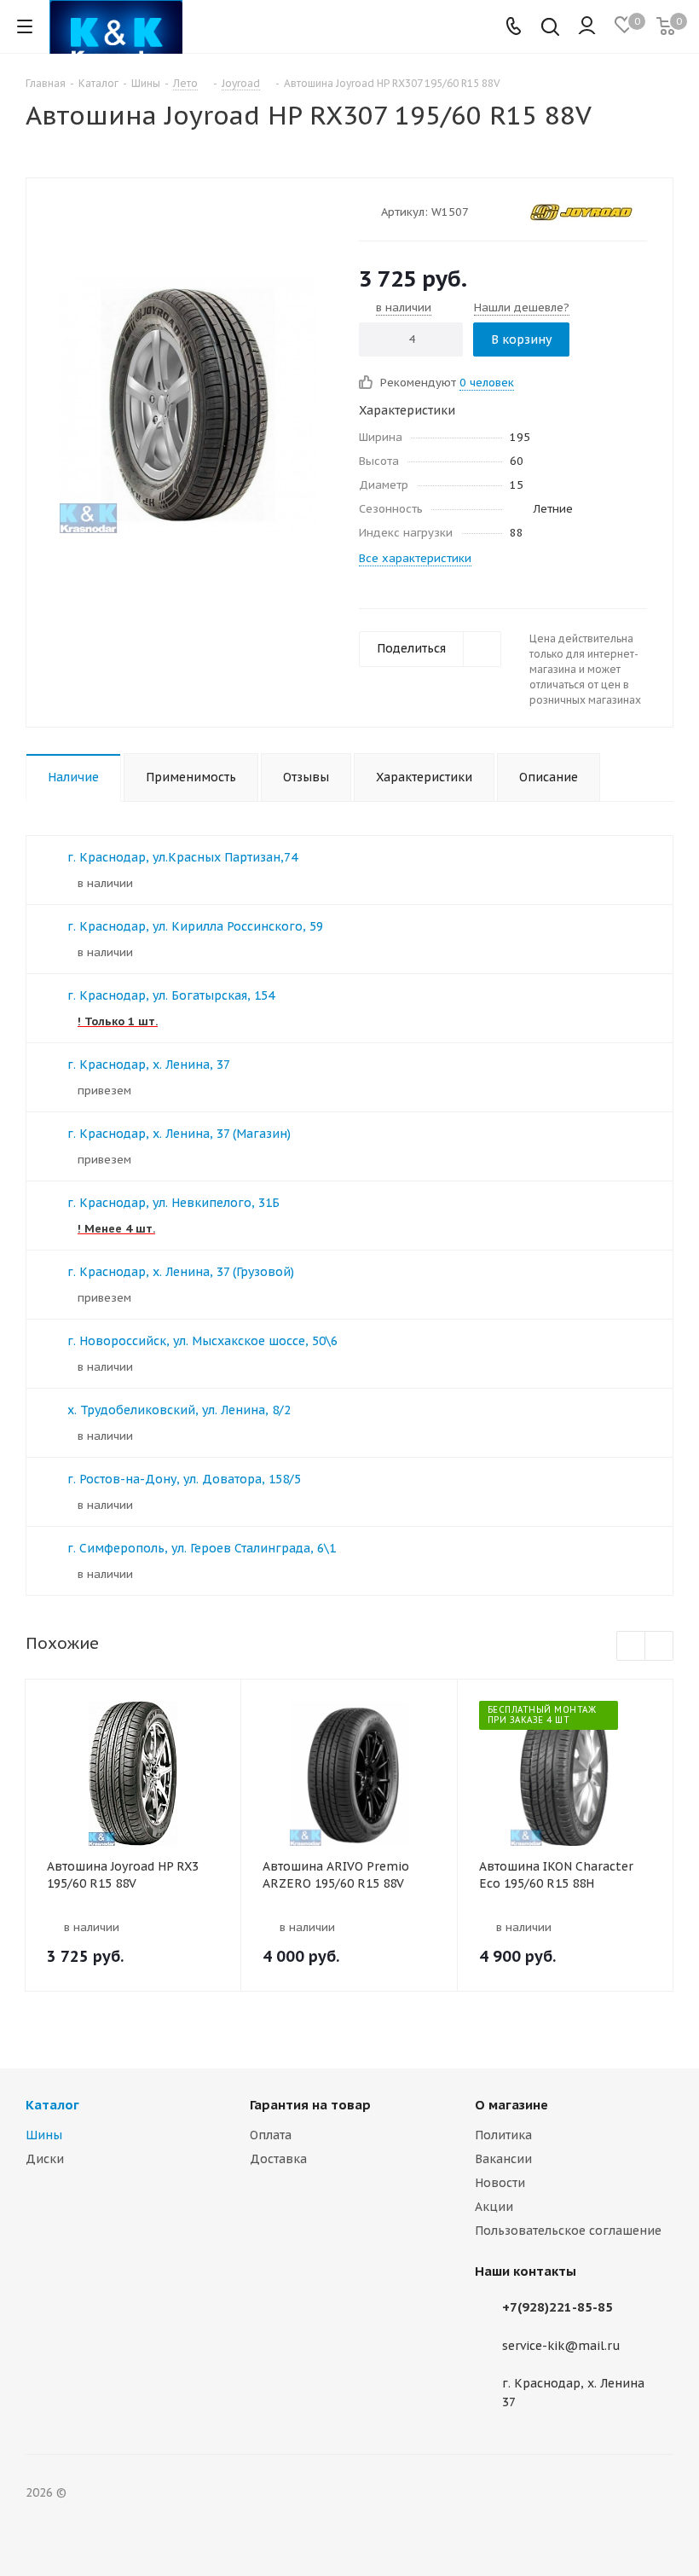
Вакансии (503, 2159)
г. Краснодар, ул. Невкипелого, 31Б (173, 1203)
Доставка (278, 2159)
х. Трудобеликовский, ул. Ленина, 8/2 (179, 1410)
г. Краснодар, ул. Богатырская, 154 (171, 995)
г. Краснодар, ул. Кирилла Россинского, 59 (195, 926)
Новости (500, 2183)
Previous (631, 1647)
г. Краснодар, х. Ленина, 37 (149, 1065)
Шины (44, 2135)
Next (659, 1647)
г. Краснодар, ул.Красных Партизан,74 (182, 857)
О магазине (511, 2105)
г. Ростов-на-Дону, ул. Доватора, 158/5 (184, 1479)
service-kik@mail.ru (561, 2346)
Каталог (52, 2105)
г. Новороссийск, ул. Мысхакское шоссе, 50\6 (202, 1341)
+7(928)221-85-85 (557, 2307)
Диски (45, 2159)
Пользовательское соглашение (568, 2231)
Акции (494, 2207)
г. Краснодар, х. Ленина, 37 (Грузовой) (181, 1272)
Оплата (271, 2135)
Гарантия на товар (310, 2105)
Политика (503, 2135)
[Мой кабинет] (587, 26)
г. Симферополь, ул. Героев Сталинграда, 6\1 (202, 1548)
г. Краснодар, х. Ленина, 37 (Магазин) (179, 1134)
